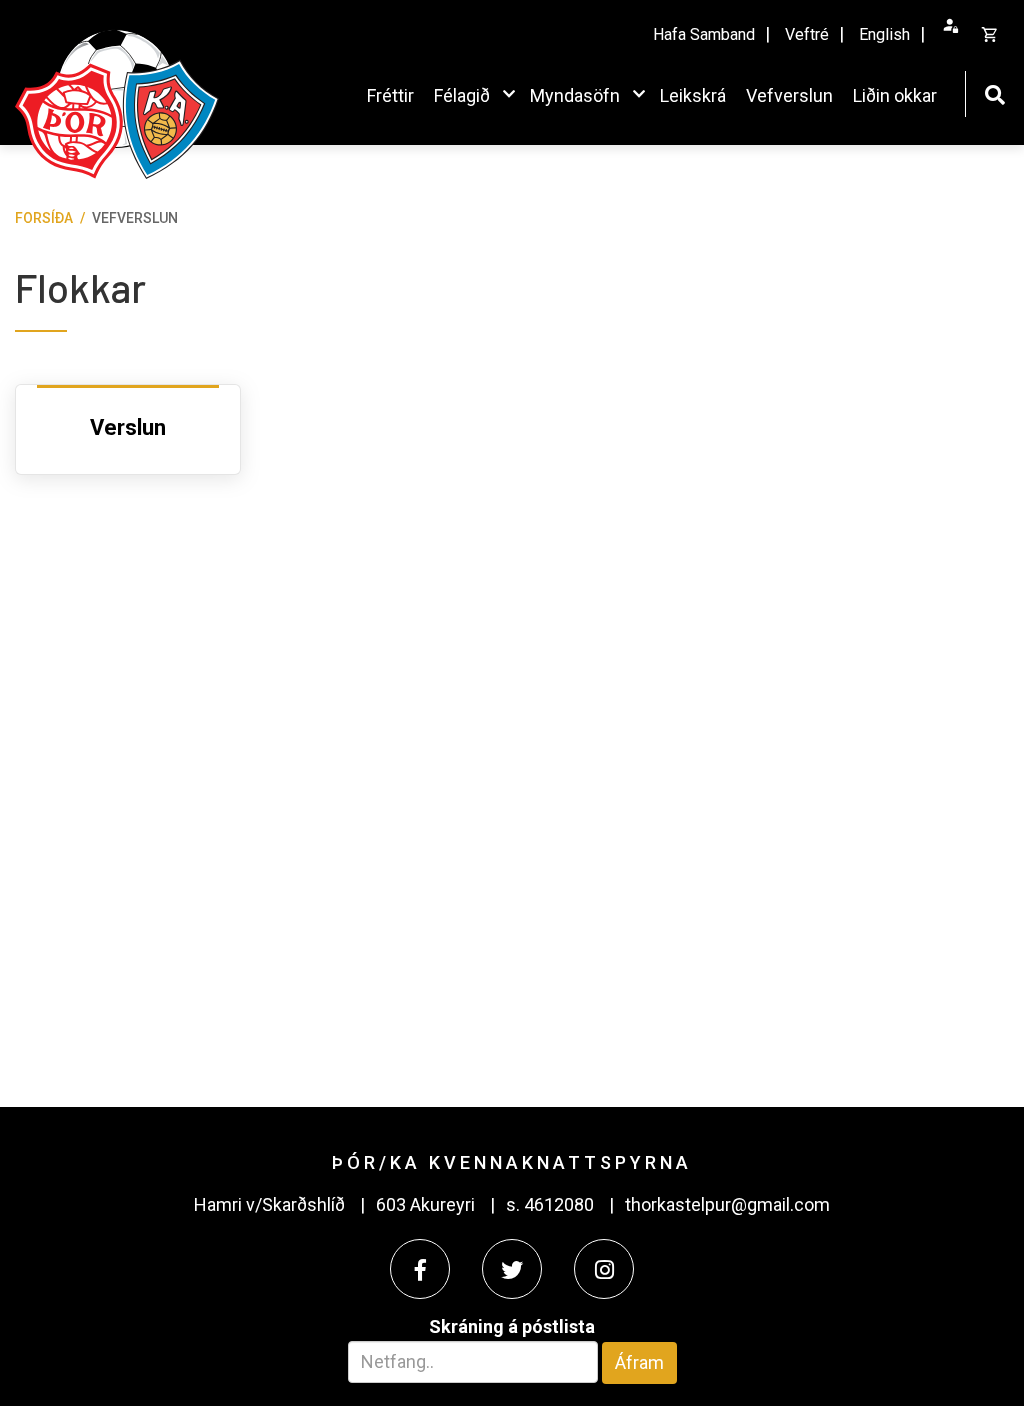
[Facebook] (420, 1269)
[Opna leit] (994, 92)
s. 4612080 (550, 1204)
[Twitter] (512, 1269)
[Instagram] (604, 1269)
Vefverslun (135, 218)
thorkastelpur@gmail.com (727, 1204)
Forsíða (44, 218)
